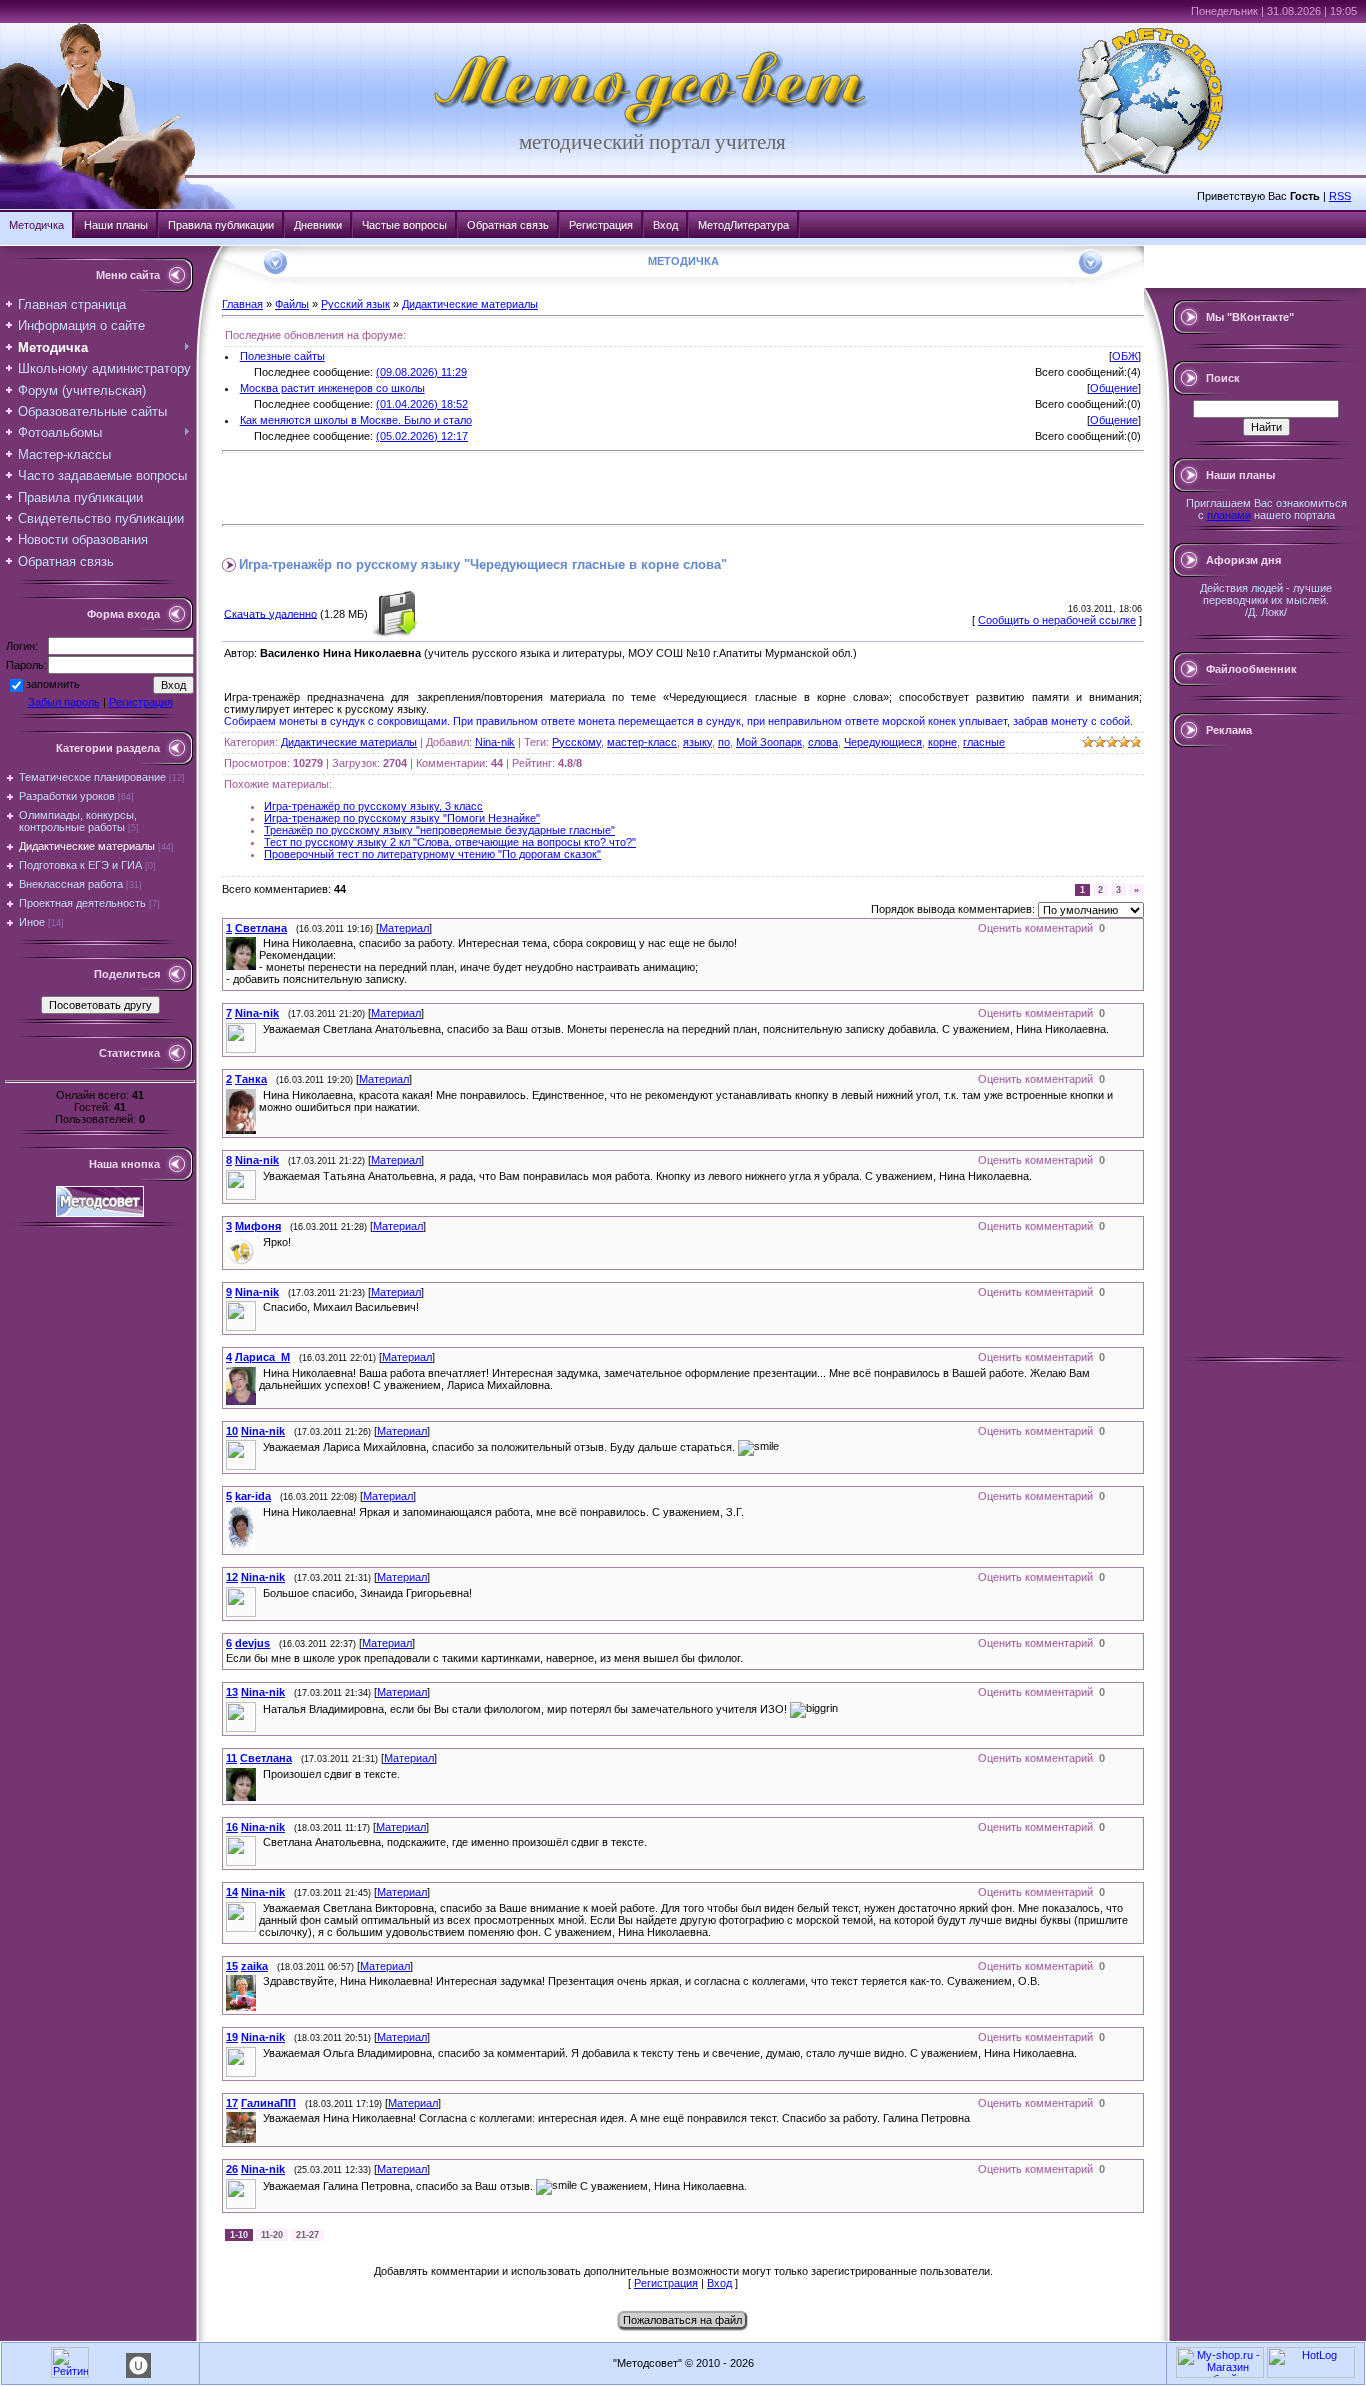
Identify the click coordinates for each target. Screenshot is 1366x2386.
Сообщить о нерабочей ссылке (1057, 620)
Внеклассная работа (71, 884)
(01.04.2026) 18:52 (422, 404)
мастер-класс (642, 742)
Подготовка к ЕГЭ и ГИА (80, 865)
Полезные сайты (282, 356)
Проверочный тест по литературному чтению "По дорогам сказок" (432, 854)
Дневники (318, 225)
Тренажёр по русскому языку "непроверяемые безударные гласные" (439, 830)
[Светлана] (261, 943)
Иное (32, 922)
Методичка (36, 225)
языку (697, 742)
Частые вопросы (404, 225)
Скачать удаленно (270, 613)
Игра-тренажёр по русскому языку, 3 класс (373, 806)
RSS (1340, 196)
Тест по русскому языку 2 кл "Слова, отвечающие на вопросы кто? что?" (450, 842)
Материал (404, 928)
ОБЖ (1125, 356)
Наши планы (116, 225)
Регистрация (601, 225)
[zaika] (261, 1981)
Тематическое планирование (92, 777)
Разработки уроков (67, 796)
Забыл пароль (64, 702)
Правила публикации (221, 225)
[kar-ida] (261, 1512)
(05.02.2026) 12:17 (422, 436)
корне (942, 742)
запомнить (53, 684)
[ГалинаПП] (261, 2118)
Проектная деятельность (82, 903)
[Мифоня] (261, 1242)
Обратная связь (508, 225)
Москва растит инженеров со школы (332, 388)
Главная (242, 304)
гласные (984, 742)
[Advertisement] (456, 488)
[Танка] (261, 1095)
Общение (1114, 388)
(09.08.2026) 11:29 (421, 372)
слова (823, 742)
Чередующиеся (883, 742)
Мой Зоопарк (769, 742)
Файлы (292, 304)
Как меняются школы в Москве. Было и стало (356, 420)
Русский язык (355, 304)
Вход (665, 225)
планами (1229, 515)
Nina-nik (495, 742)
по (724, 742)
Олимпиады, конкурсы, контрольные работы (78, 821)
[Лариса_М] (261, 1373)
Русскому (576, 742)
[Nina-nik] (261, 1029)
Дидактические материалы (87, 846)
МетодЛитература (743, 225)
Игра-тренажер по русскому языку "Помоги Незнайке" (402, 818)
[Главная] (652, 126)
